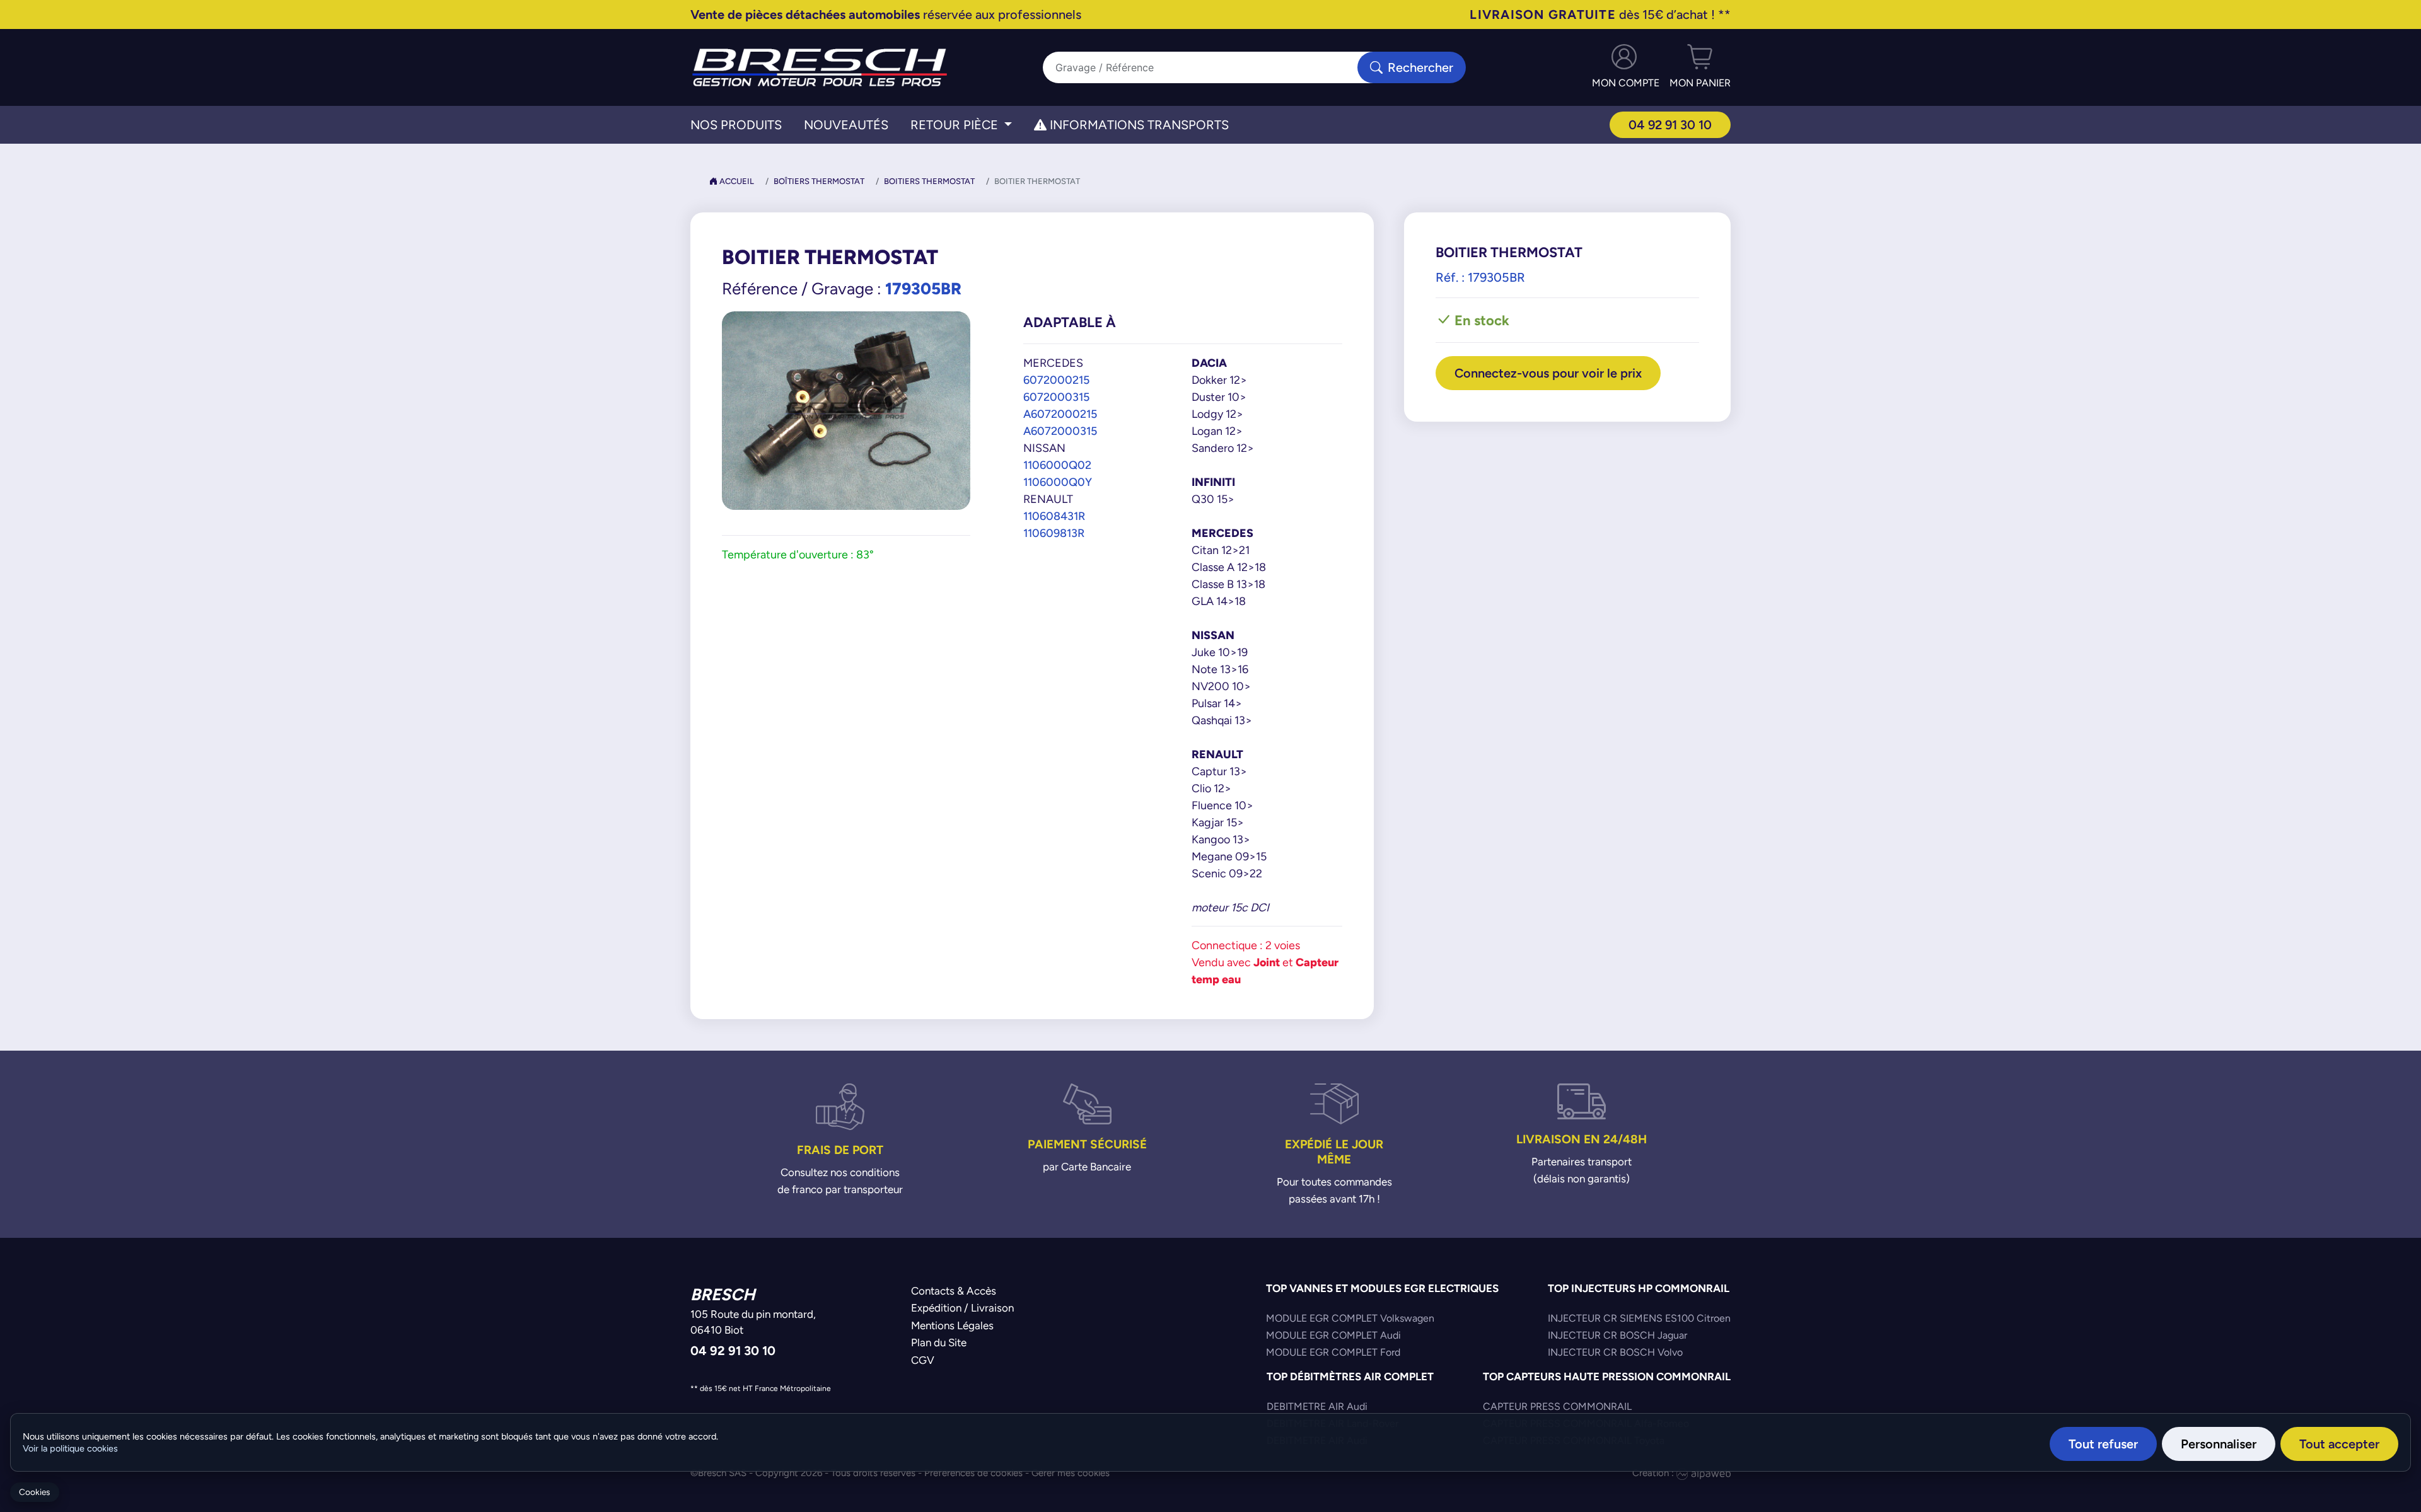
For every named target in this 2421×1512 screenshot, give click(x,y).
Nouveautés (846, 125)
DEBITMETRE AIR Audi (1317, 1406)
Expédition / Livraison (962, 1308)
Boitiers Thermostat (929, 181)
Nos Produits (736, 125)
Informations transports (1138, 125)
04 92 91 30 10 (1670, 124)
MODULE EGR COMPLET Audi (1333, 1335)
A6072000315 (1060, 431)
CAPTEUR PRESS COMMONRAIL (1557, 1406)
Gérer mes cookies (1071, 1473)
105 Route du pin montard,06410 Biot (753, 1322)
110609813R (1054, 533)
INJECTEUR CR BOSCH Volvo (1615, 1352)
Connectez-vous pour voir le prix (1548, 373)
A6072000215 (1060, 414)
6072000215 (1056, 380)
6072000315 (1056, 397)
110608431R (1054, 516)
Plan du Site (939, 1342)
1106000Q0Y (1058, 482)
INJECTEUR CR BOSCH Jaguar (1617, 1335)
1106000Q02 (1057, 465)
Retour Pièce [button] (956, 125)
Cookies (34, 1492)
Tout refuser (2103, 1444)
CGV (923, 1360)
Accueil (736, 181)
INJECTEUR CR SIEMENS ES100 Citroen (1639, 1318)
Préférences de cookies (973, 1473)
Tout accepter (2339, 1444)
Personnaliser (2219, 1444)
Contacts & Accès (954, 1291)
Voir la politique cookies (70, 1448)
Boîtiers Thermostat (819, 181)
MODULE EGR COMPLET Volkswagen (1350, 1318)
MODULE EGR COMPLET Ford (1333, 1352)
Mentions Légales (952, 1325)
